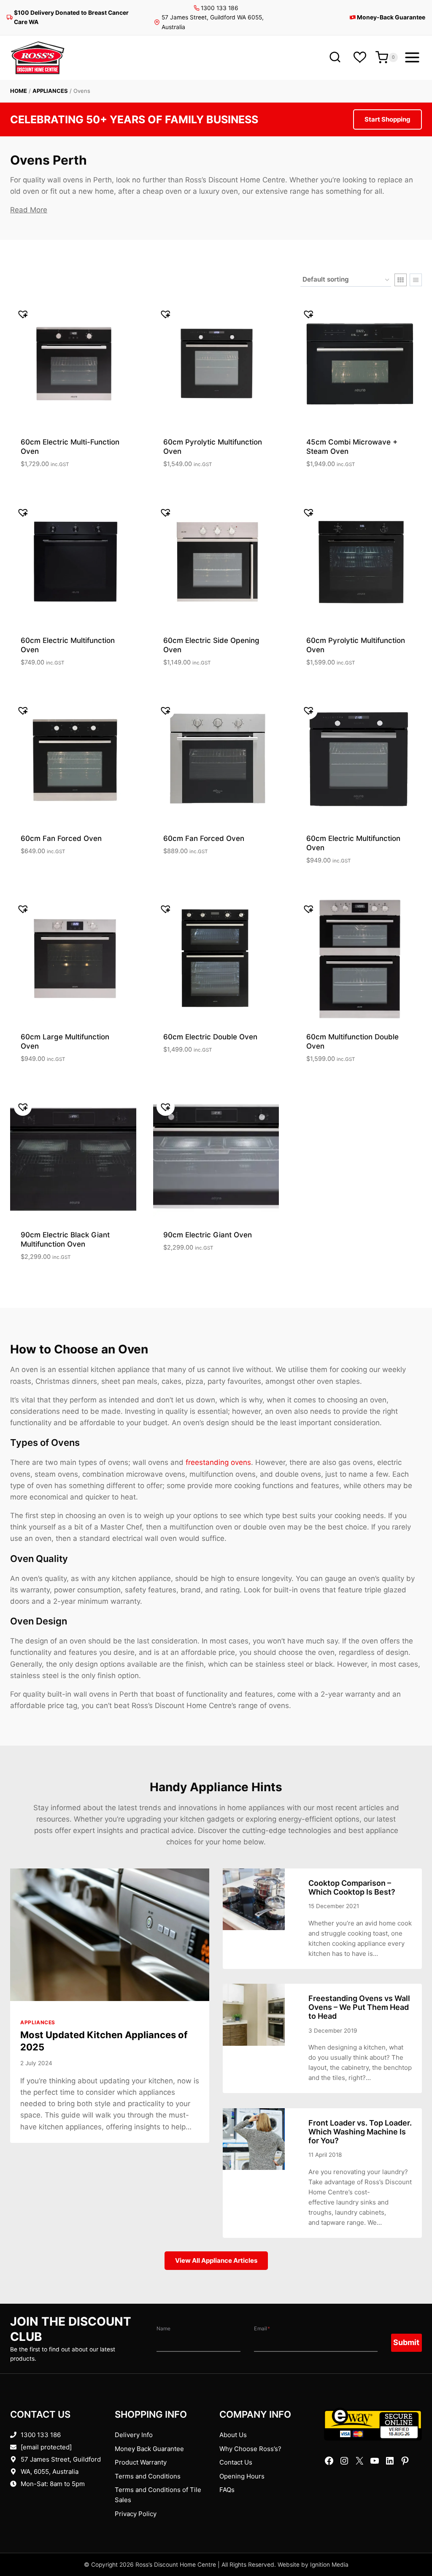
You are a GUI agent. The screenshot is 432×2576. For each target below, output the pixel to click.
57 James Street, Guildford (61, 2459)
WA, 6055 (35, 2472)
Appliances (50, 91)
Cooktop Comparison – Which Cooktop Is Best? (352, 1887)
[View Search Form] (335, 58)
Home (19, 91)
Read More (29, 210)
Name (163, 2328)
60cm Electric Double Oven (210, 1037)
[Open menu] (412, 57)
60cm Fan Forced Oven (61, 838)
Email (262, 2328)
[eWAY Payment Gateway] (373, 2424)
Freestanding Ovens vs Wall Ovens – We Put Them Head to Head (359, 2007)
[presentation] (110, 1935)
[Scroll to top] (412, 2543)
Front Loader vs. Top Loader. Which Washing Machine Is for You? (360, 2132)
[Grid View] (401, 280)
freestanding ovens (218, 1462)
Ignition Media (329, 2565)
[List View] (416, 280)
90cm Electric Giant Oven (208, 1235)
